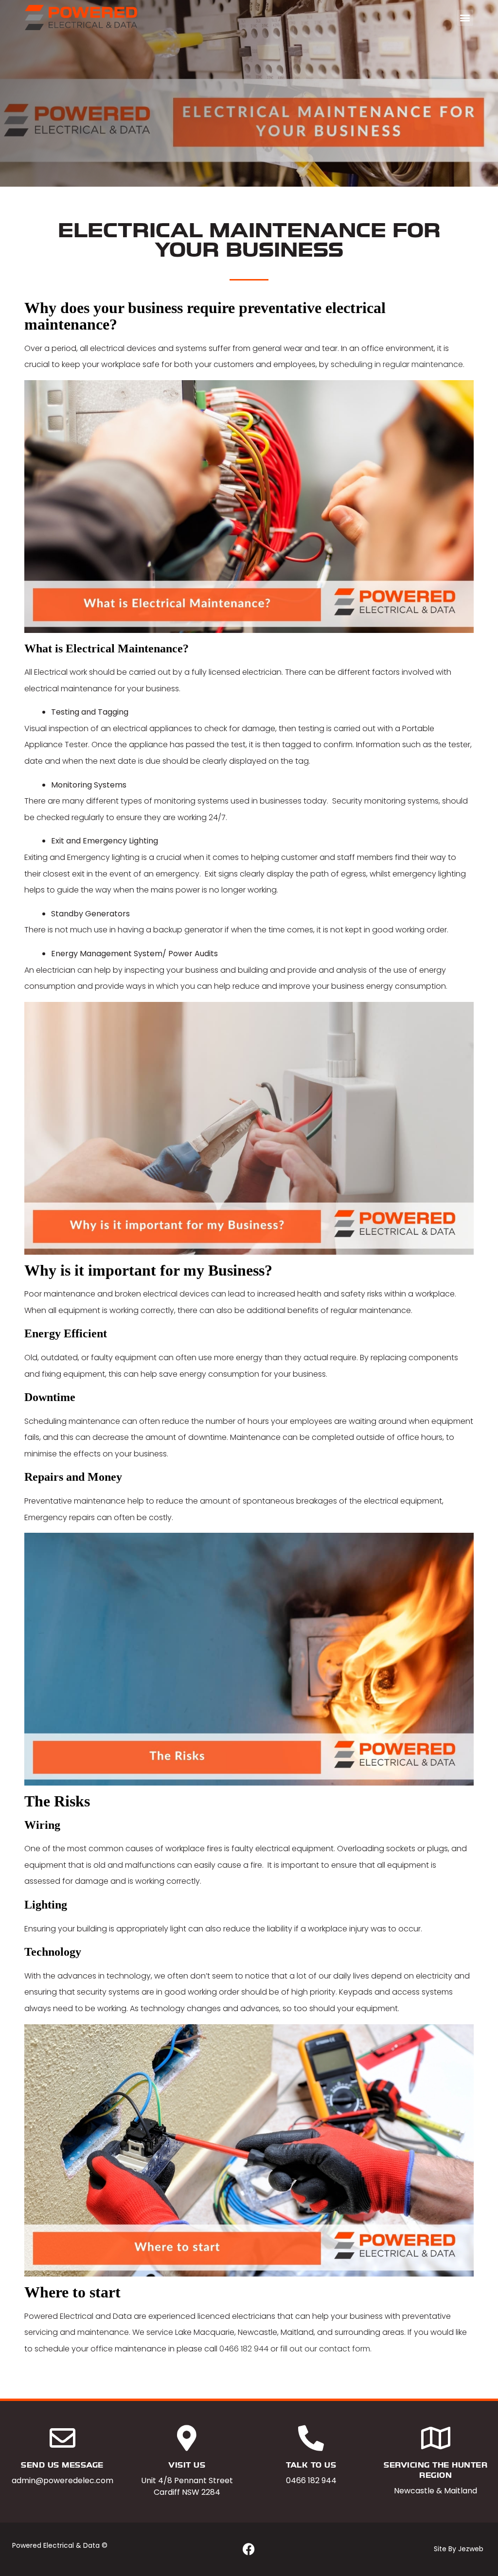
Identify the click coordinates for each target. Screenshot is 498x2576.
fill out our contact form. (327, 2349)
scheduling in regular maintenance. (398, 364)
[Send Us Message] (62, 2438)
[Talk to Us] (311, 2438)
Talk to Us (311, 2465)
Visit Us (187, 2465)
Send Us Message (62, 2465)
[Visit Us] (187, 2438)
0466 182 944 (244, 2349)
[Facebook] (249, 2549)
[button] (465, 18)
